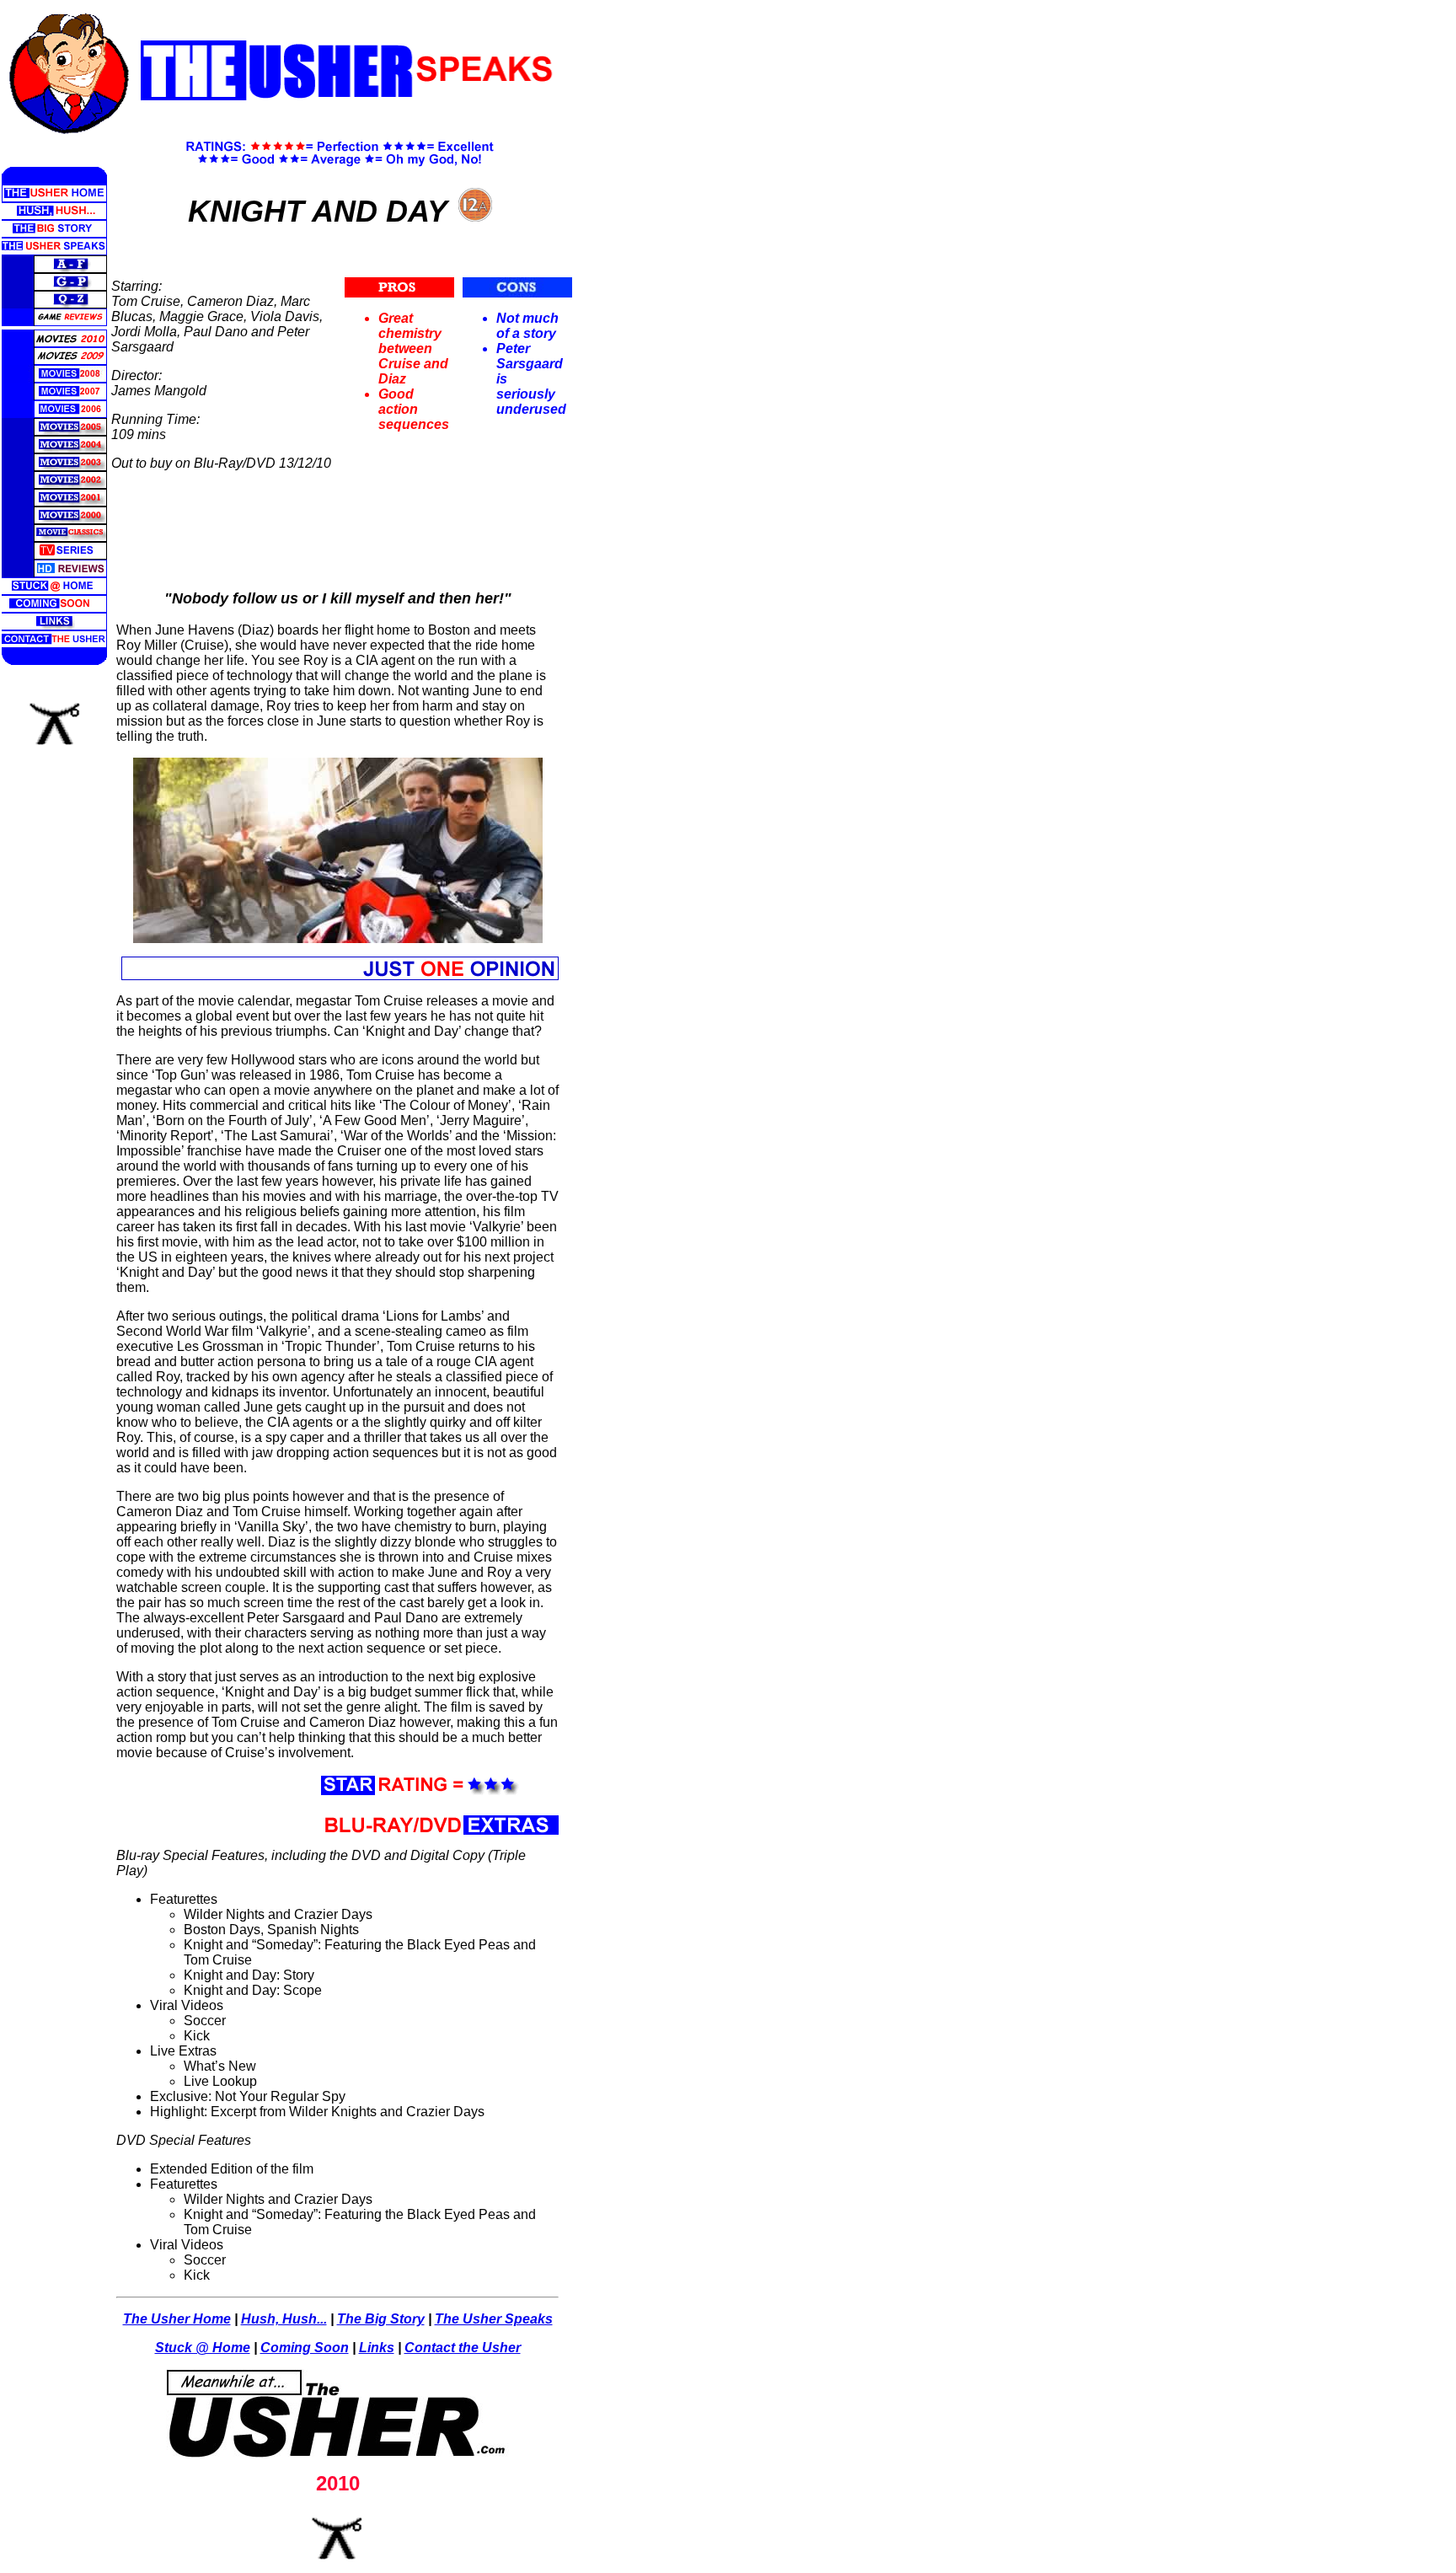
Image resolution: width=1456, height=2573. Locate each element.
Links (377, 2348)
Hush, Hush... (284, 2319)
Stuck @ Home (203, 2348)
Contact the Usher (463, 2348)
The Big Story (381, 2319)
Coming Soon (305, 2348)
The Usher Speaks (494, 2319)
